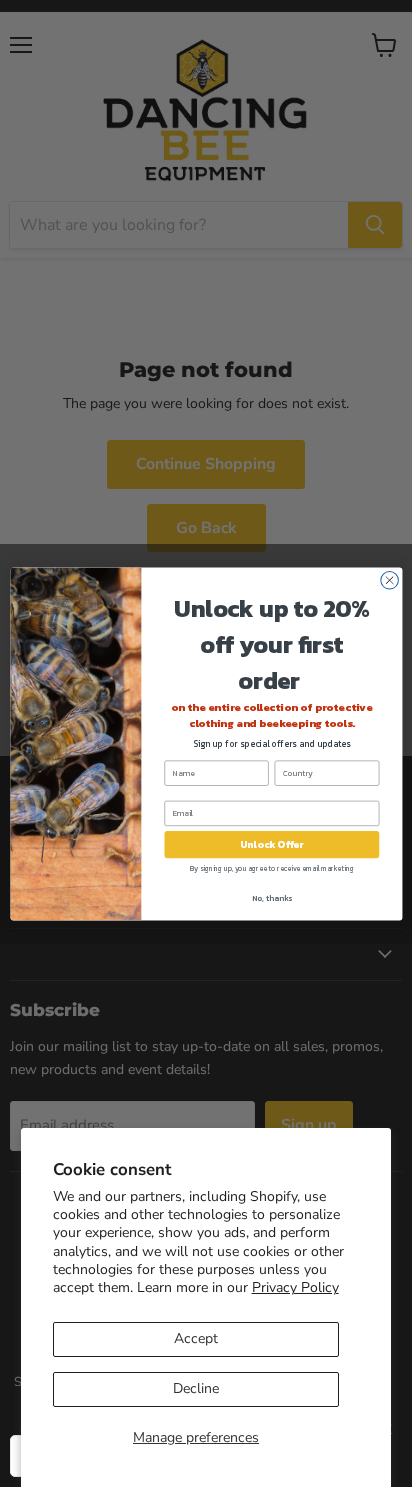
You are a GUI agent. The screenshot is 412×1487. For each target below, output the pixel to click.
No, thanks (271, 898)
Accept (196, 1338)
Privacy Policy (295, 1287)
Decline (196, 1388)
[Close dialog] (389, 580)
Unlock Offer (271, 844)
